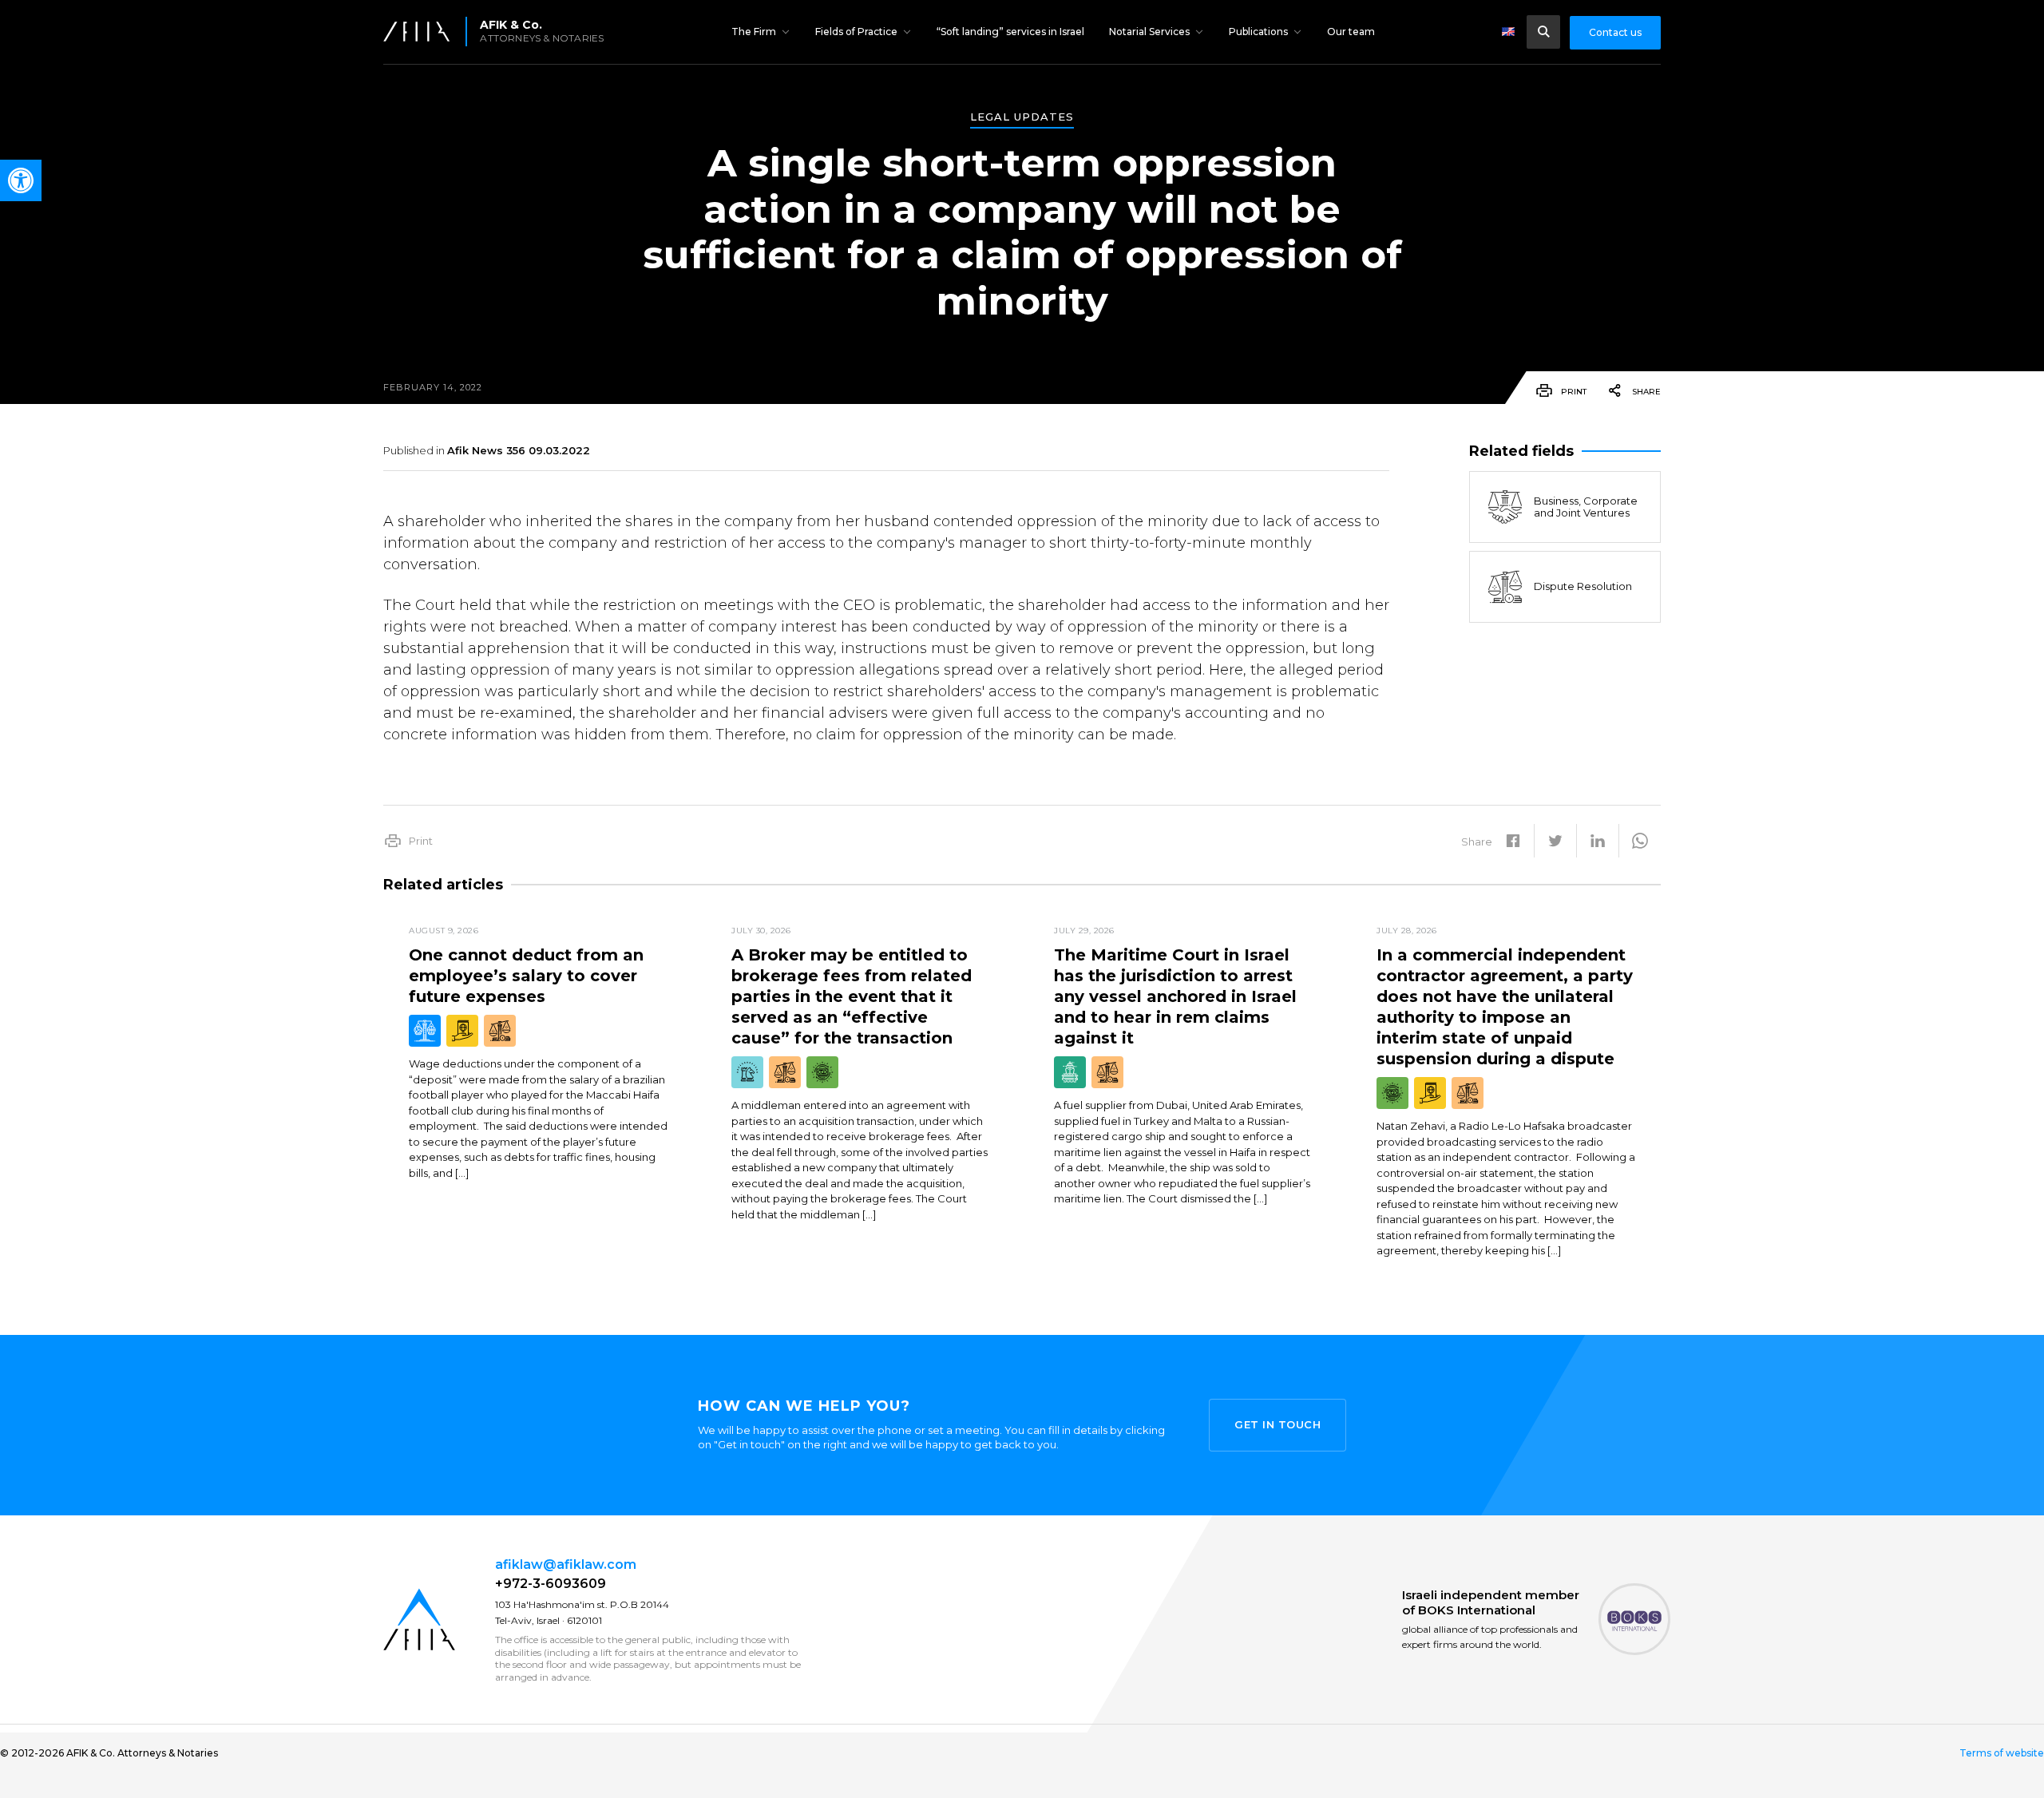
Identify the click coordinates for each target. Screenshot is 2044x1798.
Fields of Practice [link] (856, 32)
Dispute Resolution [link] (1583, 587)
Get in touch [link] (1277, 1424)
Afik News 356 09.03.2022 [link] (519, 450)
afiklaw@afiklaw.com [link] (566, 1564)
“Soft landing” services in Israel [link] (1010, 32)
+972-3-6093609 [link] (551, 1584)
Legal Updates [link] (1022, 117)
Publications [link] (1258, 32)
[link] (21, 180)
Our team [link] (1351, 32)
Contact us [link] (1615, 32)
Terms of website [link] (2002, 1753)
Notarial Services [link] (1149, 32)
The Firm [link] (754, 32)
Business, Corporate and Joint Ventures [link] (1586, 507)
